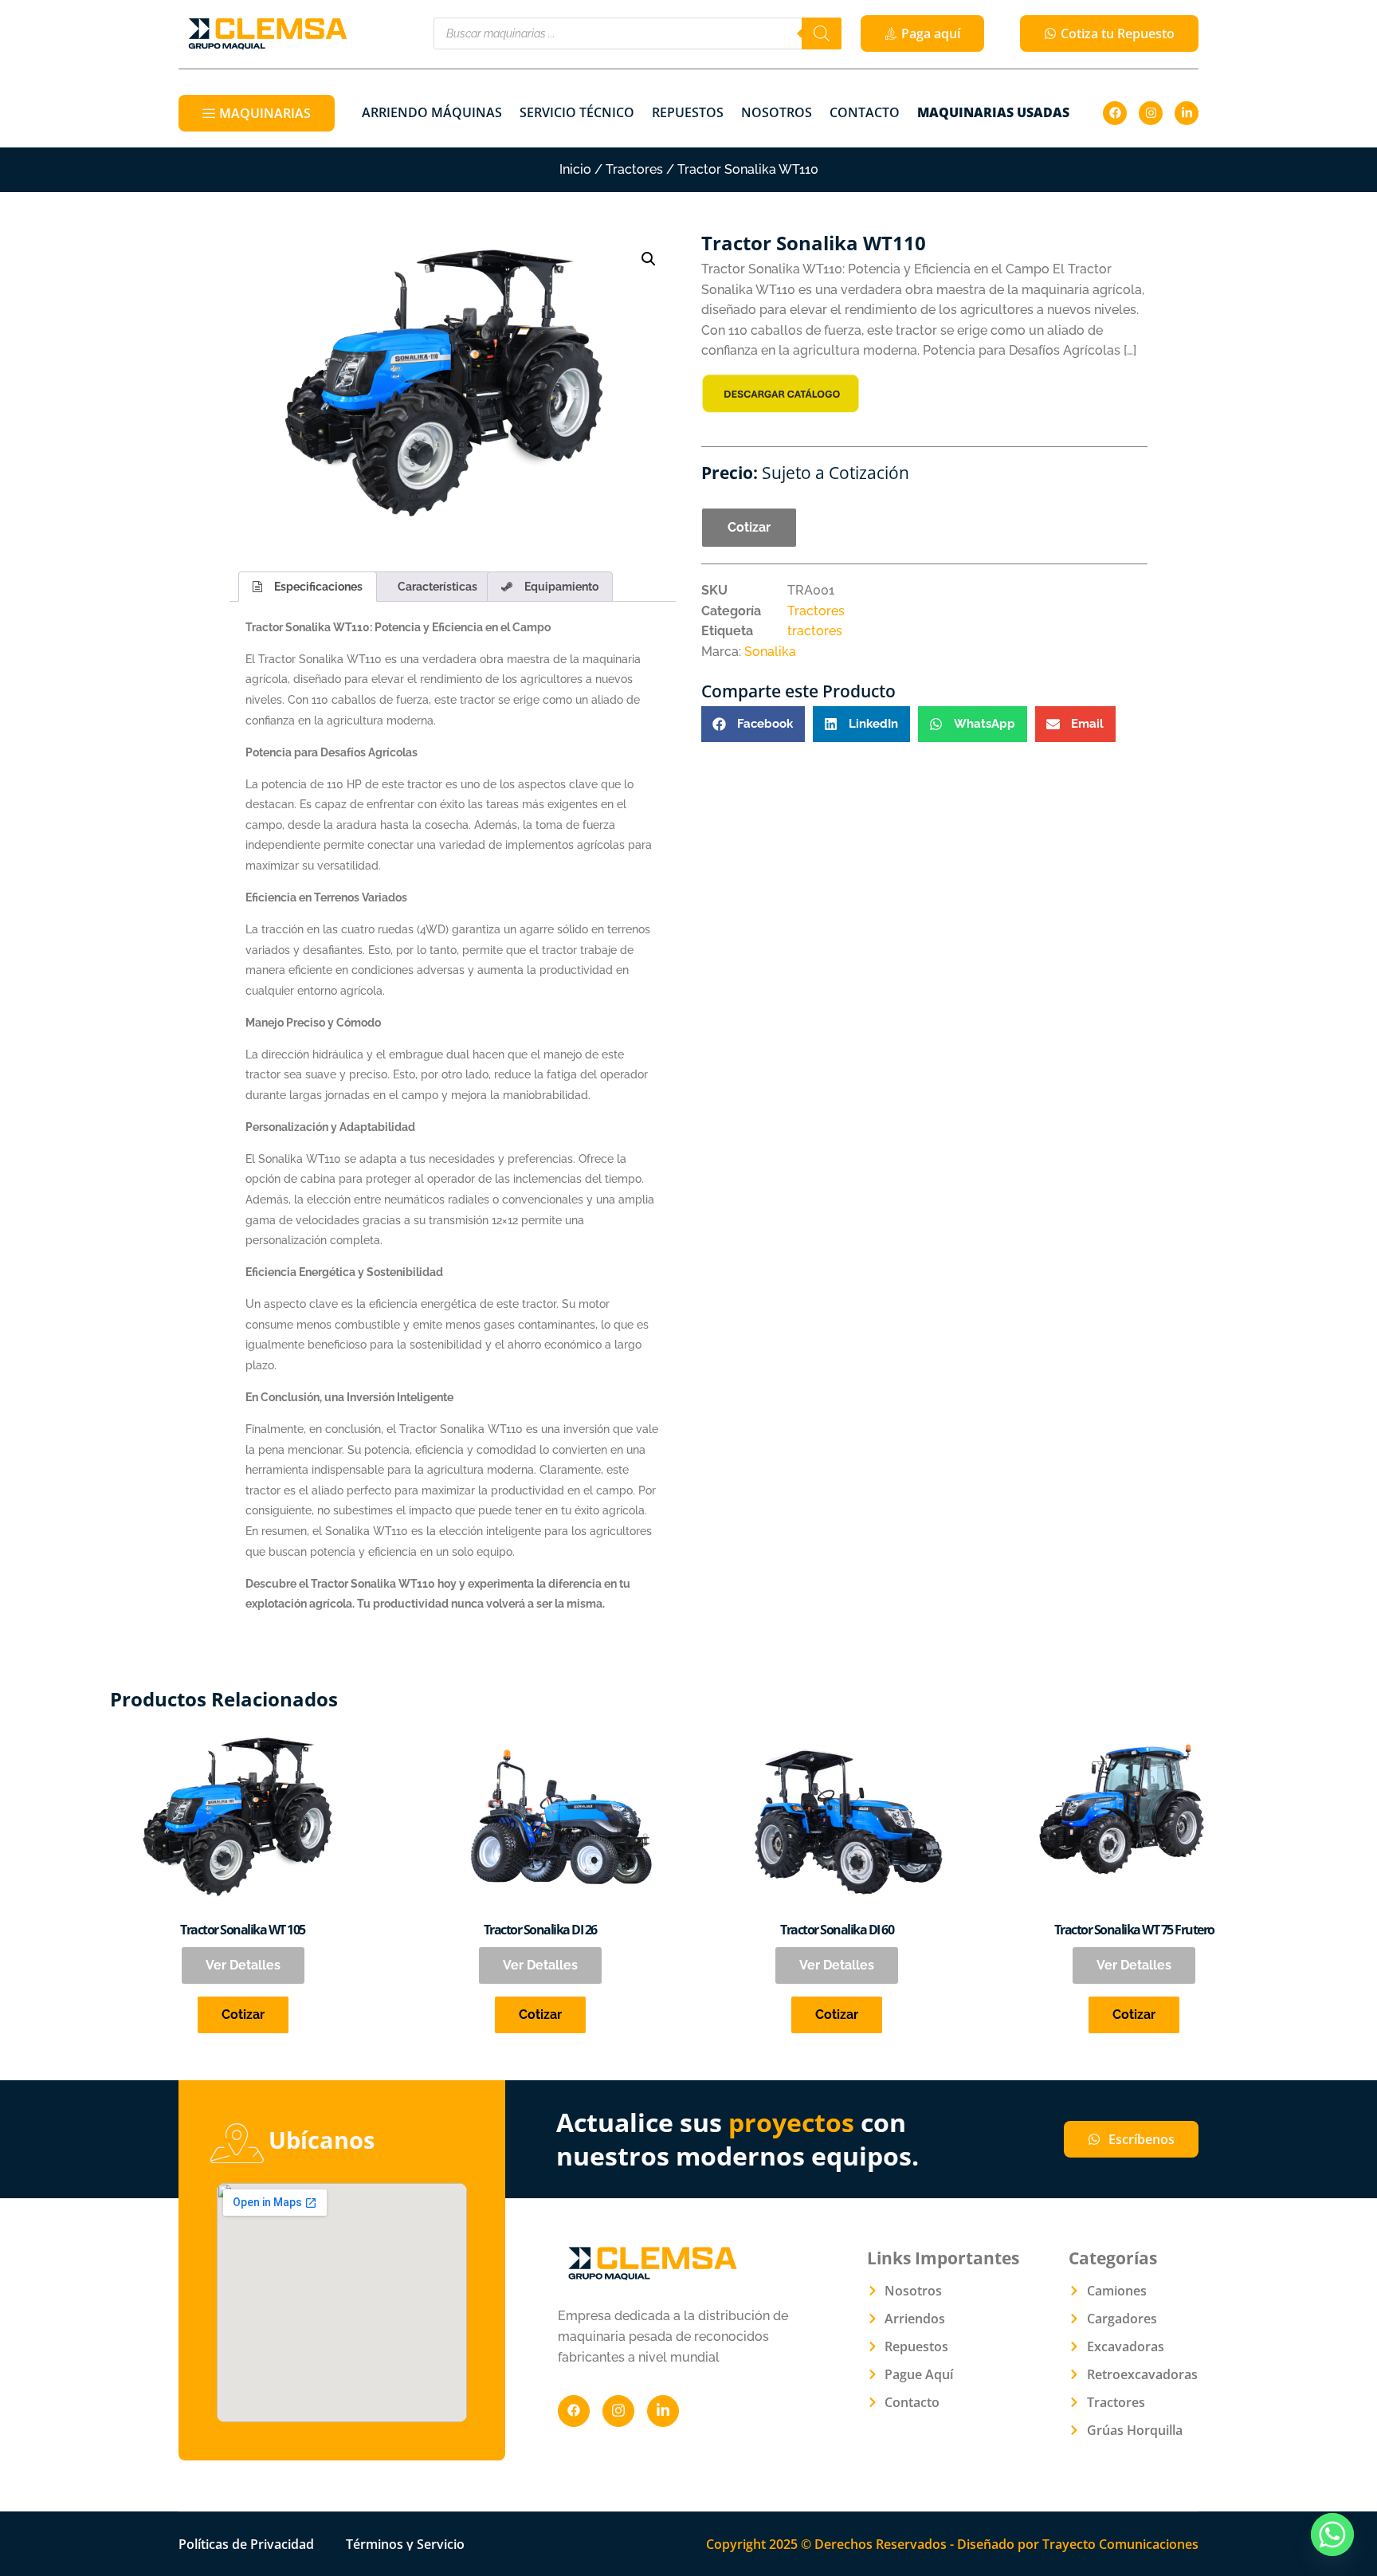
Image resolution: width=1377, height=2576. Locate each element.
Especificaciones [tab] (318, 587)
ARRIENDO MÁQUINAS (432, 112)
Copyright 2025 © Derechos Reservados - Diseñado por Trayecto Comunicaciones (952, 2544)
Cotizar (749, 527)
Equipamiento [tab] (561, 587)
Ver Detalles (243, 1965)
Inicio (575, 169)
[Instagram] (1151, 113)
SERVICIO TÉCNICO (577, 112)
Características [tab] (437, 587)
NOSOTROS (777, 112)
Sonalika (770, 652)
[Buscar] (822, 33)
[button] (649, 259)
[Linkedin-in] (1187, 113)
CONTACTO (865, 112)
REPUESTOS (688, 112)
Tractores (634, 169)
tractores (815, 631)
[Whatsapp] (1332, 2535)
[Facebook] (1115, 113)
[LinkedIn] (663, 2411)
